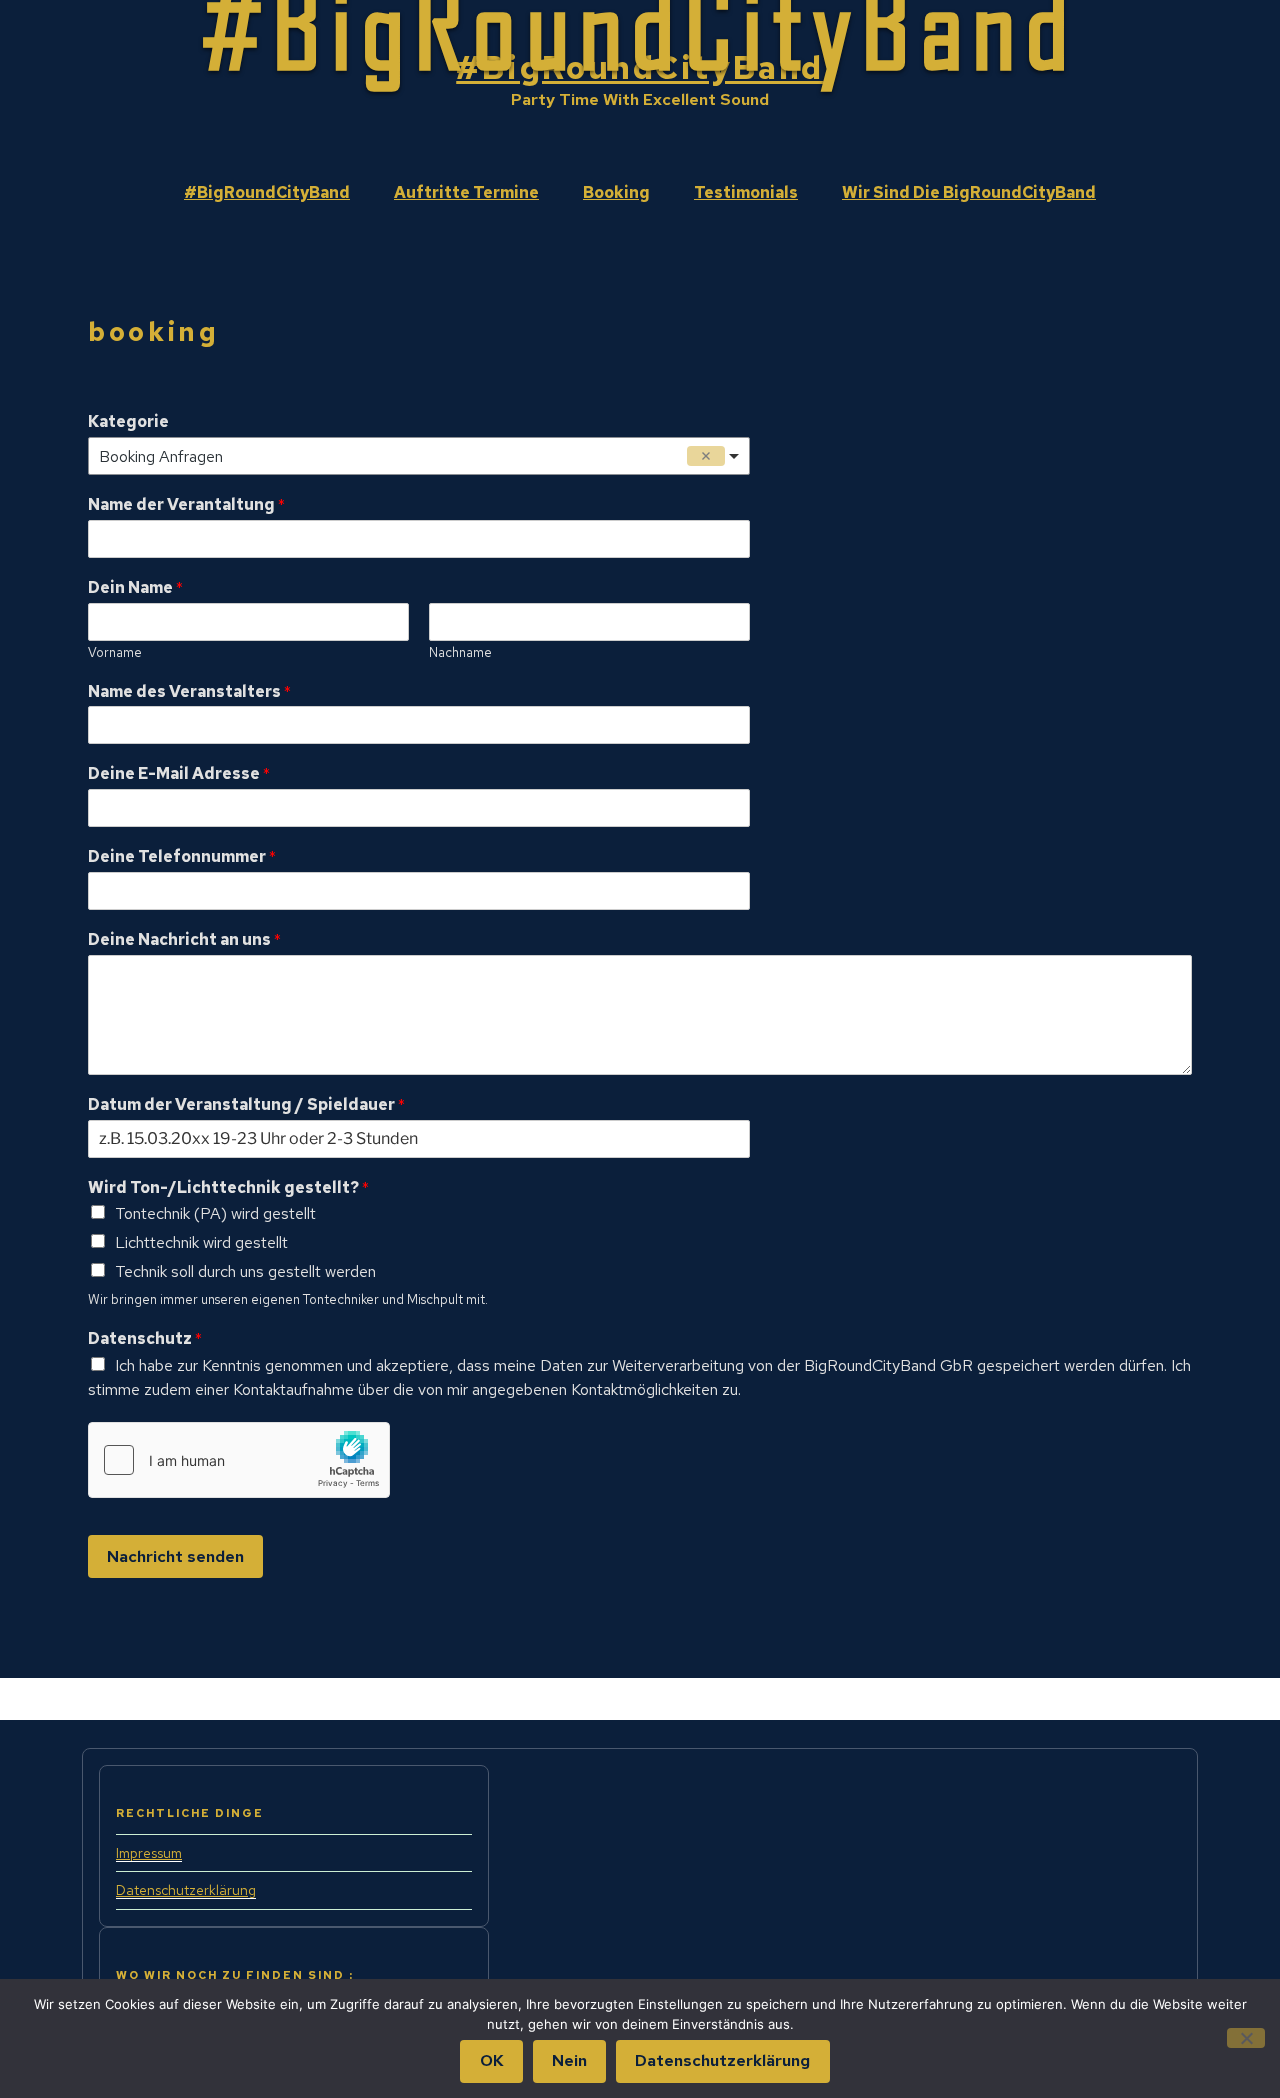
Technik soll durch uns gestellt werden (245, 1271)
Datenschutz (145, 1339)
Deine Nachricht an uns (184, 940)
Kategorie (128, 422)
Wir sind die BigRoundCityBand (969, 192)
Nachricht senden (175, 1556)
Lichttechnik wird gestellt (201, 1242)
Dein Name (135, 588)
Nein (569, 2060)
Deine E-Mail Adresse (179, 774)
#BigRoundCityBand (640, 67)
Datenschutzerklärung (186, 1890)
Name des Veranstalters (189, 692)
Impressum (149, 1853)
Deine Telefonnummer (182, 857)
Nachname (460, 653)
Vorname (115, 653)
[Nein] (1246, 2037)
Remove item (706, 456)
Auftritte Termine (466, 192)
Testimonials (746, 192)
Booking (616, 192)
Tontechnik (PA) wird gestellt (215, 1213)
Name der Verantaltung (186, 505)
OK (492, 2060)
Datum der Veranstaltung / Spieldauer (246, 1105)
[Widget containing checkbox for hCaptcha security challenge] (239, 1460)
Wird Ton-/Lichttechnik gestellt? (228, 1188)
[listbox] (419, 456)
